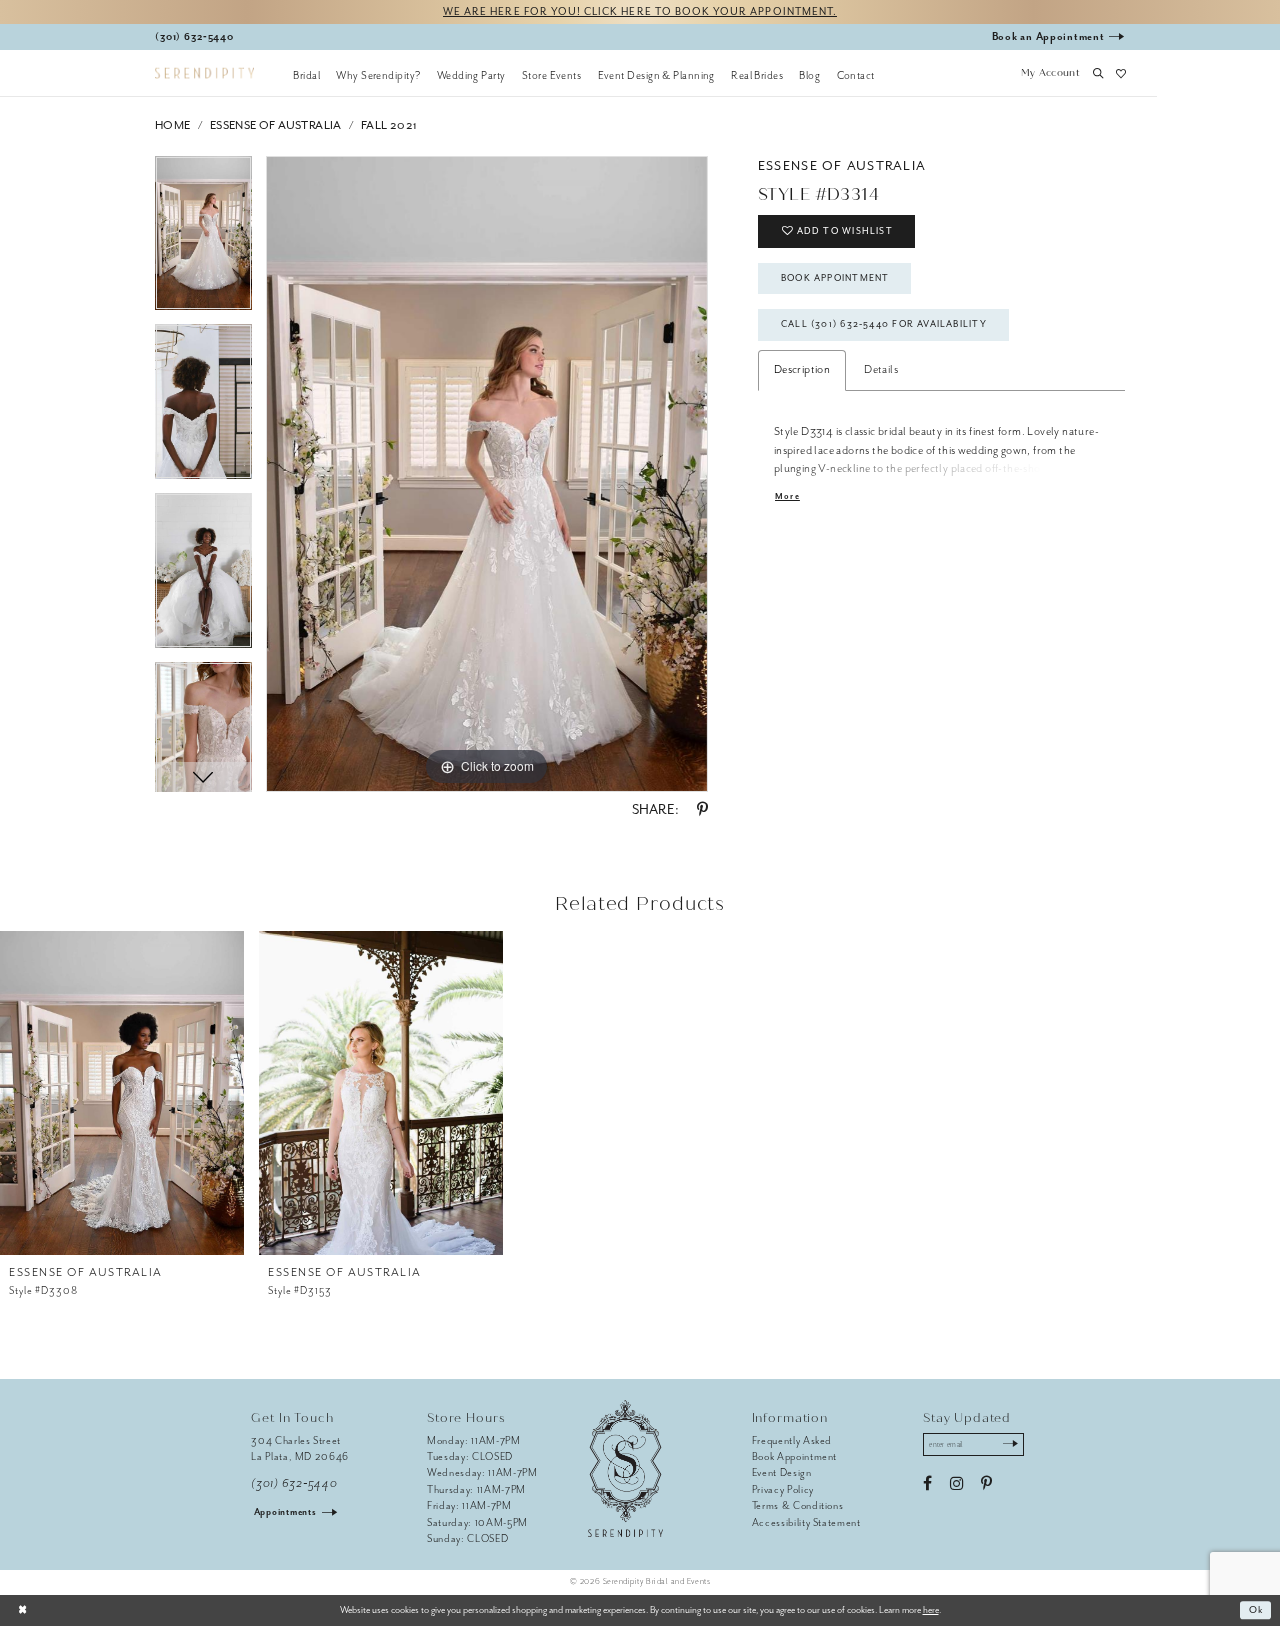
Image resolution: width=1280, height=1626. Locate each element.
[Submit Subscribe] (1010, 1445)
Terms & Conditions (798, 1505)
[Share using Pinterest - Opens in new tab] (702, 810)
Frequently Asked (792, 1440)
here (931, 1610)
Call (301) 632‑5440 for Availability (884, 324)
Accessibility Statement (806, 1522)
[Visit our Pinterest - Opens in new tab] (986, 1484)
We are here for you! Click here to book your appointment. (640, 11)
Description (802, 369)
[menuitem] (306, 75)
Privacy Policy (783, 1489)
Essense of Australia (276, 125)
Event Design (782, 1472)
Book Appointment (835, 278)
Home (173, 125)
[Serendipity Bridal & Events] (204, 73)
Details (881, 369)
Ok (1256, 1610)
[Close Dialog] (22, 1610)
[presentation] (122, 1093)
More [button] (787, 496)
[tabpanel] (203, 240)
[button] (1050, 75)
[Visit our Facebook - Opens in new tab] (927, 1484)
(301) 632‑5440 (294, 1483)
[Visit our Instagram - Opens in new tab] (956, 1484)
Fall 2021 (389, 125)
